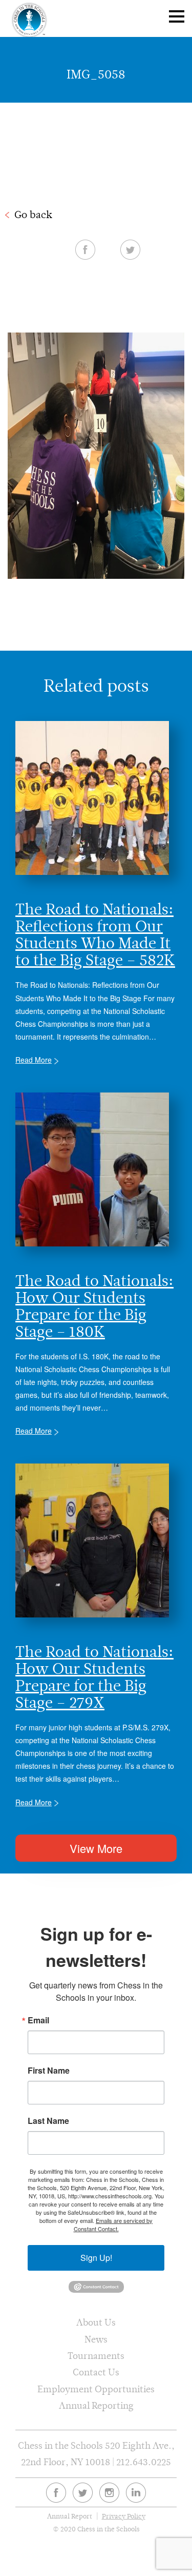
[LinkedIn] (136, 2493)
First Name (49, 2071)
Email (38, 2020)
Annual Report (70, 2516)
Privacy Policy (124, 2516)
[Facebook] (56, 2493)
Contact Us (96, 2372)
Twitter (130, 249)
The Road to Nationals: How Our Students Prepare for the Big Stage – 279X (94, 1677)
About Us (96, 2322)
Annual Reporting (96, 2405)
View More (96, 1848)
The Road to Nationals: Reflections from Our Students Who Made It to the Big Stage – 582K (95, 934)
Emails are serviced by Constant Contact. (113, 2224)
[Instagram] (109, 2493)
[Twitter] (83, 2493)
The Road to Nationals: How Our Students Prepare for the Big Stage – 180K (94, 1306)
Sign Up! (96, 2258)
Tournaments (96, 2356)
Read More (34, 1060)
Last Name (48, 2121)
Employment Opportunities (96, 2389)
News (96, 2339)
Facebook (85, 249)
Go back (33, 214)
